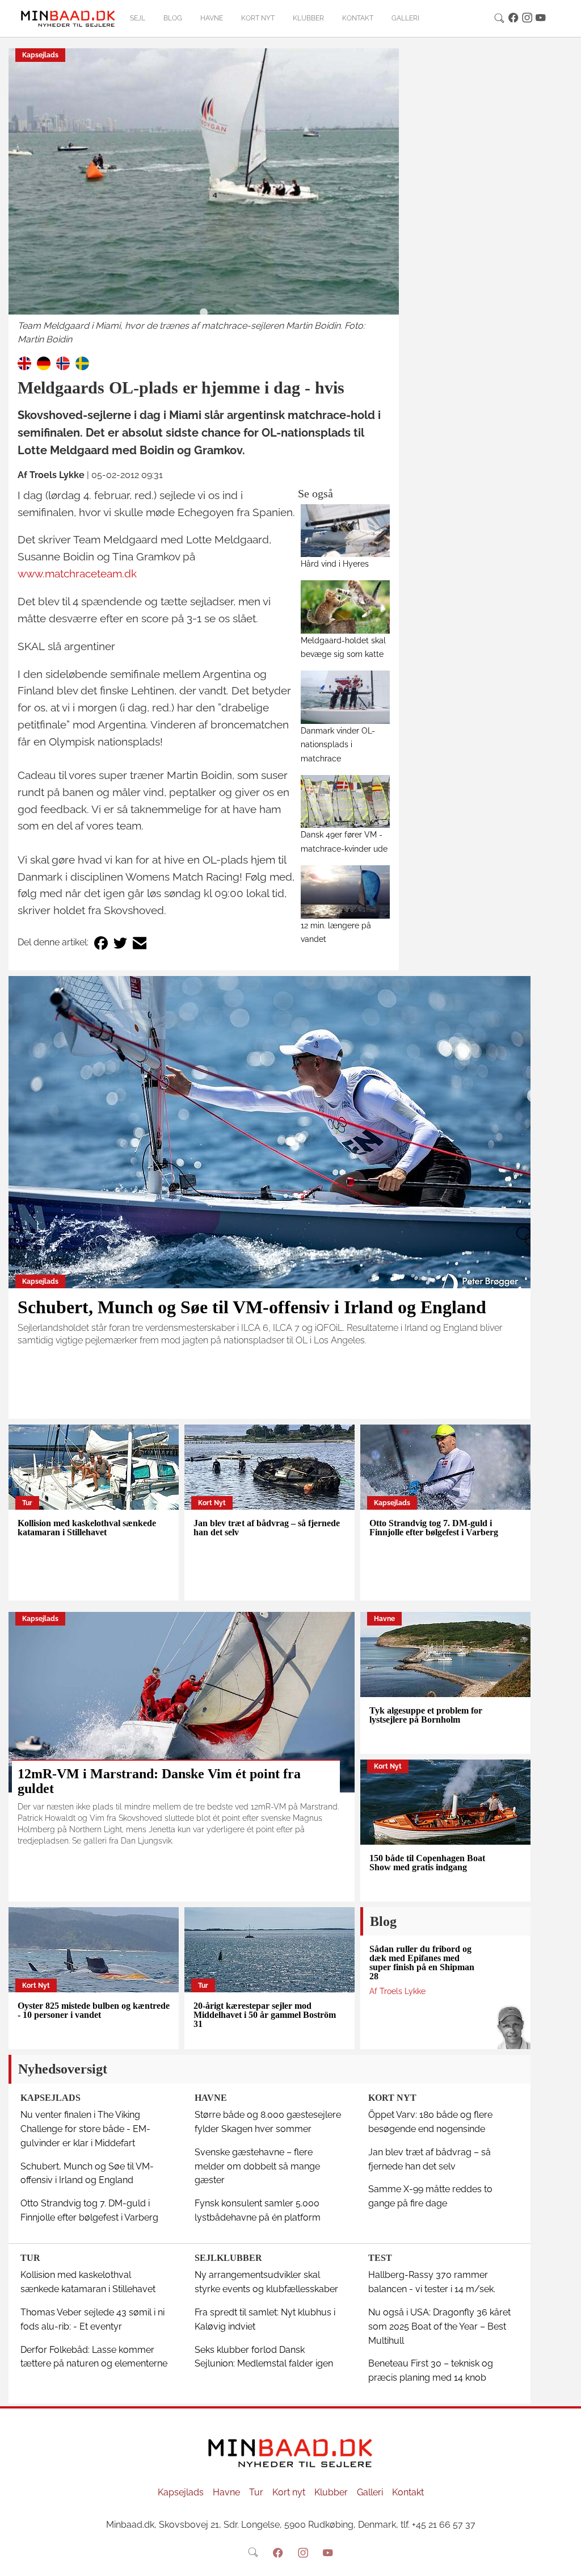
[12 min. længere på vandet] (345, 892)
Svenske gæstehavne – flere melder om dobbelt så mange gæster (257, 2166)
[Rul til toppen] (565, 2560)
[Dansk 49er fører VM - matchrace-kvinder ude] (345, 801)
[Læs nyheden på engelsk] (24, 363)
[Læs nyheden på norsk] (63, 363)
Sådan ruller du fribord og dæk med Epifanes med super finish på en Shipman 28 (422, 1963)
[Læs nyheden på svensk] (82, 363)
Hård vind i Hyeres (335, 564)
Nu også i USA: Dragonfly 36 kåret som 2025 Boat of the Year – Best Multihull (439, 2326)
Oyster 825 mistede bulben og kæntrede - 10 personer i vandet (94, 2010)
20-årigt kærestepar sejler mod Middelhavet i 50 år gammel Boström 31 (265, 2015)
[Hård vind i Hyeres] (345, 531)
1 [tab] (204, 313)
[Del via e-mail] (140, 943)
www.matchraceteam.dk (77, 573)
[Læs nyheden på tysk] (44, 363)
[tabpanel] (204, 198)
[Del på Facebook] (101, 943)
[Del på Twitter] (120, 943)
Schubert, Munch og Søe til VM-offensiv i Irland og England (252, 1307)
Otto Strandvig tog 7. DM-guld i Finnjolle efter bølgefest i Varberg (434, 1528)
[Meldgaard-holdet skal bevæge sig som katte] (345, 607)
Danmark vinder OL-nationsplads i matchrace (338, 745)
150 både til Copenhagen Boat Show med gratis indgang (427, 1863)
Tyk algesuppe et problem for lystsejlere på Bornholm (426, 1715)
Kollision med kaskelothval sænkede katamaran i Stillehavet (87, 1528)
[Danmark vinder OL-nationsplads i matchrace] (345, 697)
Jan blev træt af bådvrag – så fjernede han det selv (267, 1528)
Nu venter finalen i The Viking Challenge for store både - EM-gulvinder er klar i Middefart (85, 2129)
